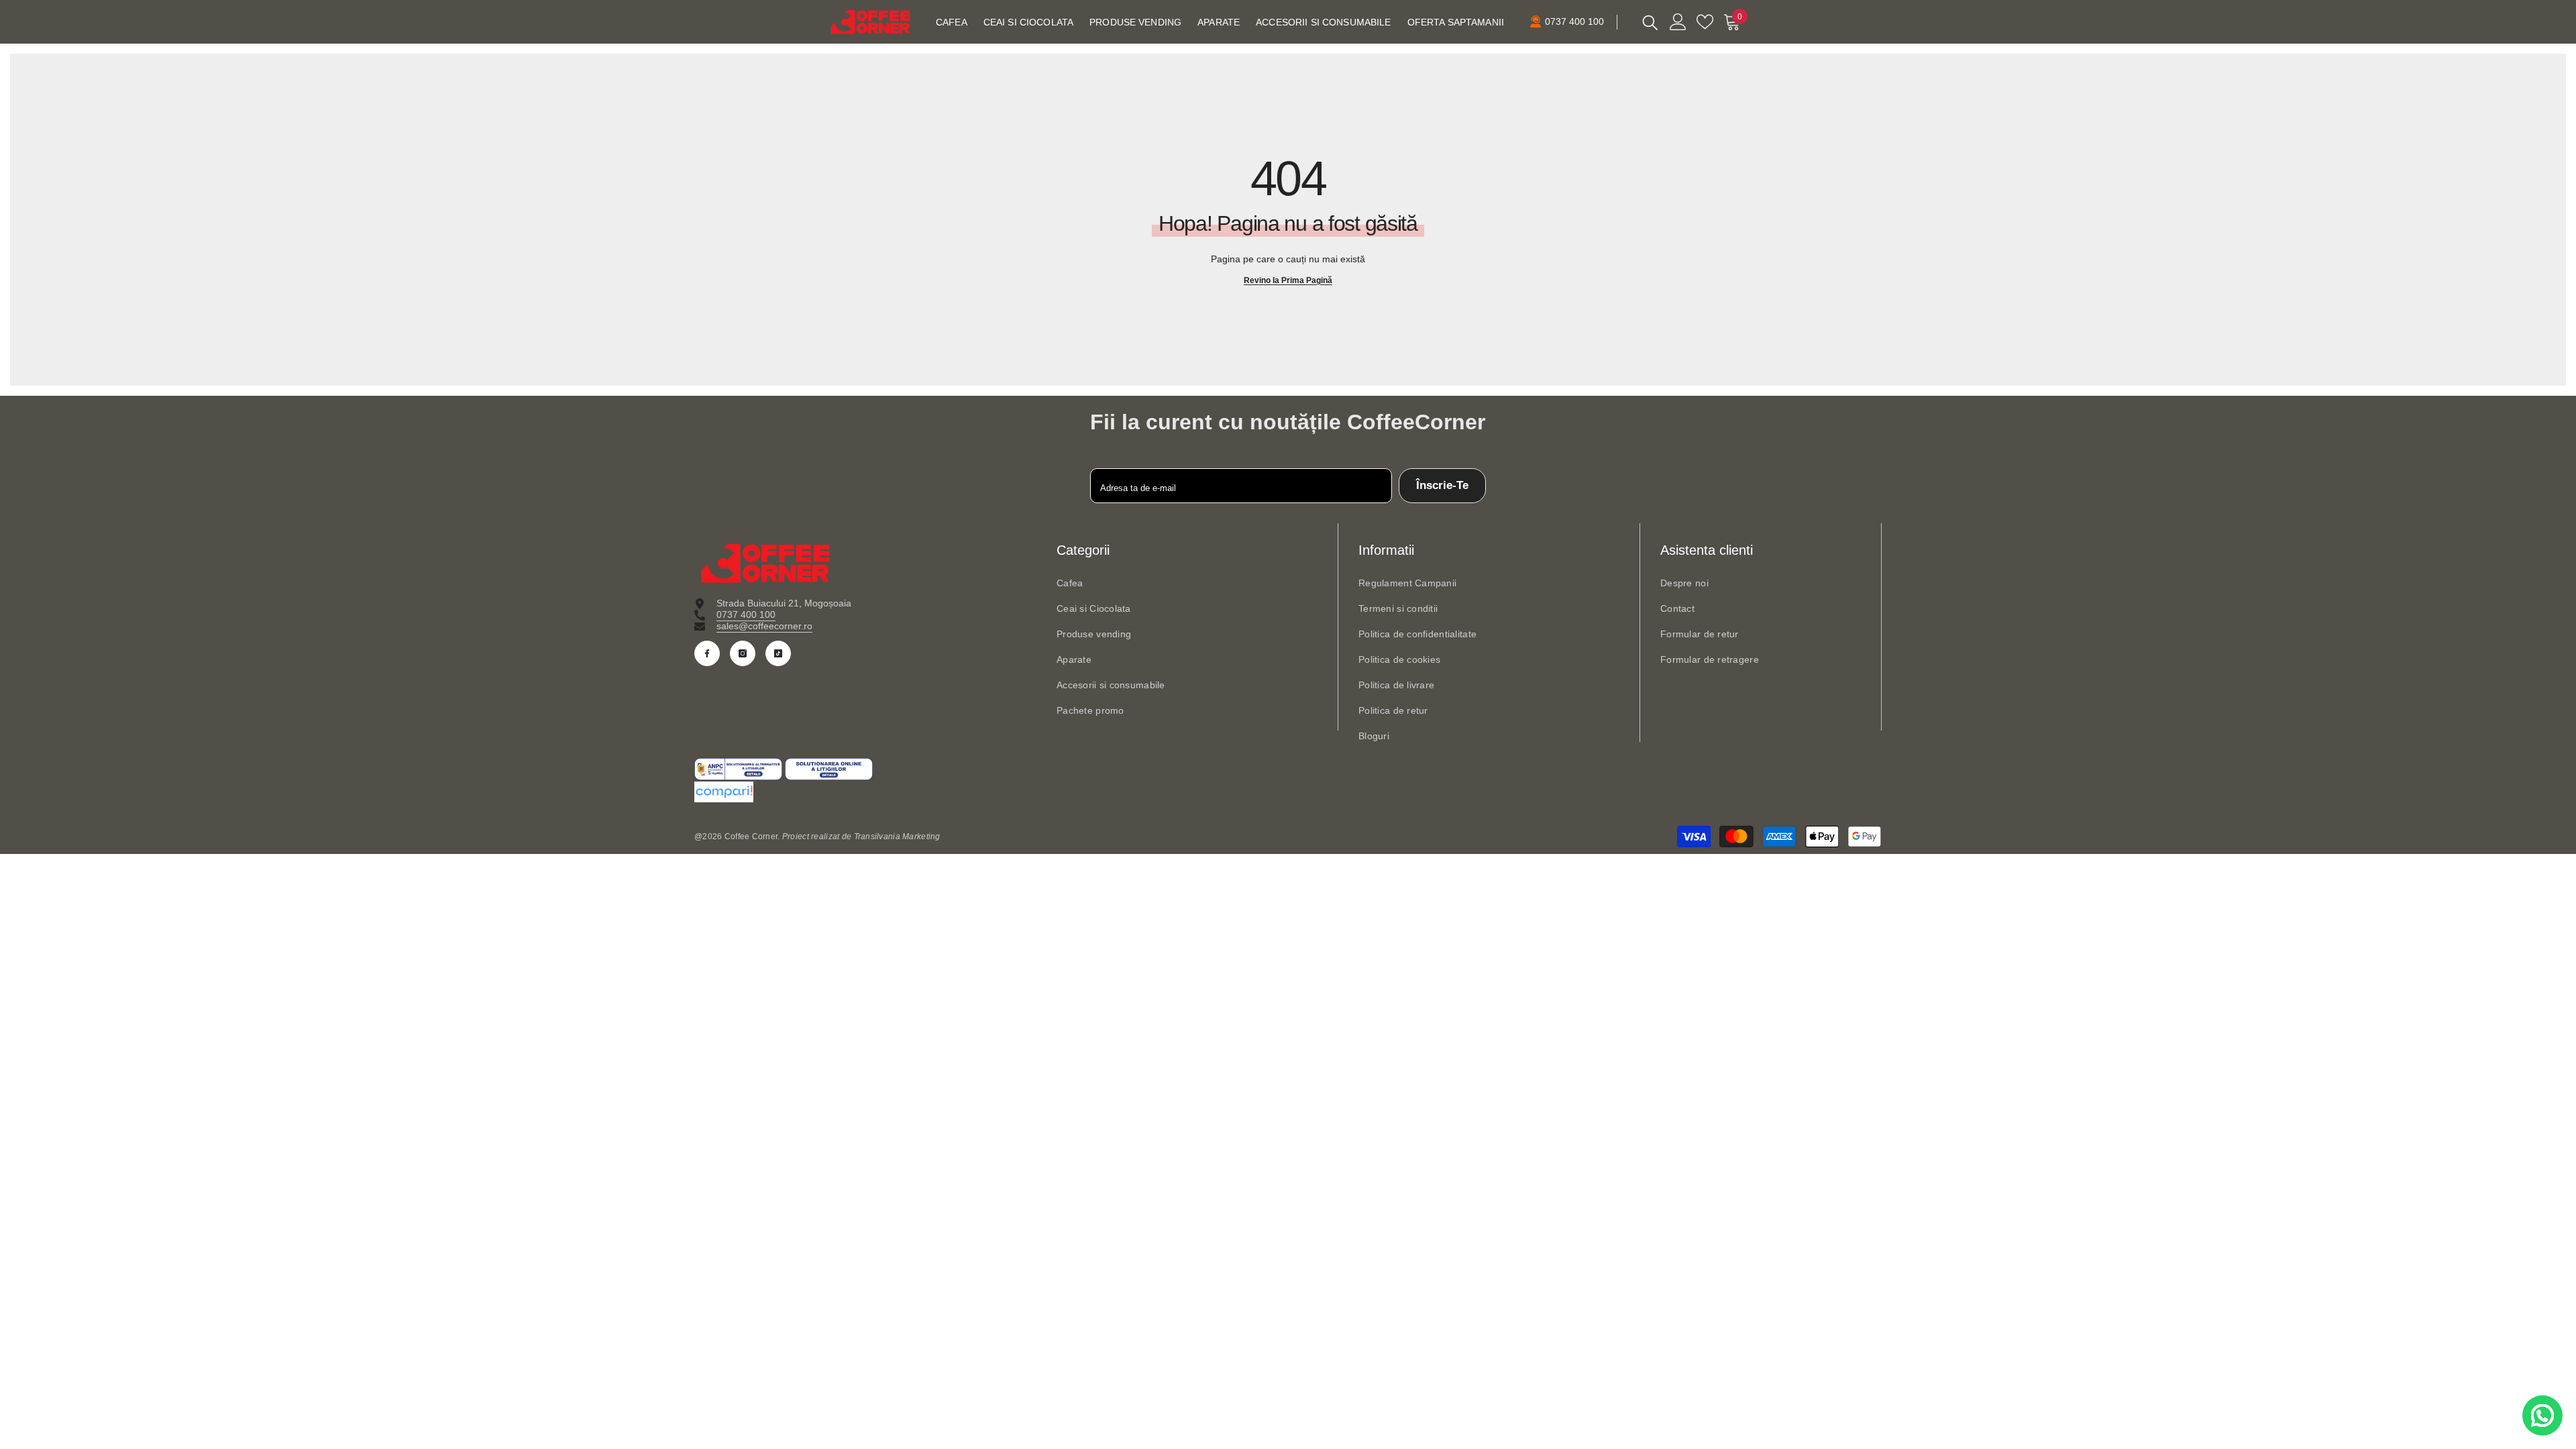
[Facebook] (707, 653)
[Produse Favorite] (1705, 22)
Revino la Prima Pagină (1288, 280)
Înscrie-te (1442, 485)
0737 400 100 (746, 614)
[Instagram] (743, 653)
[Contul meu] (1678, 22)
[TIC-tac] (778, 653)
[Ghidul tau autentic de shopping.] (1288, 792)
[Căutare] (1650, 22)
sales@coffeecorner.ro (764, 626)
